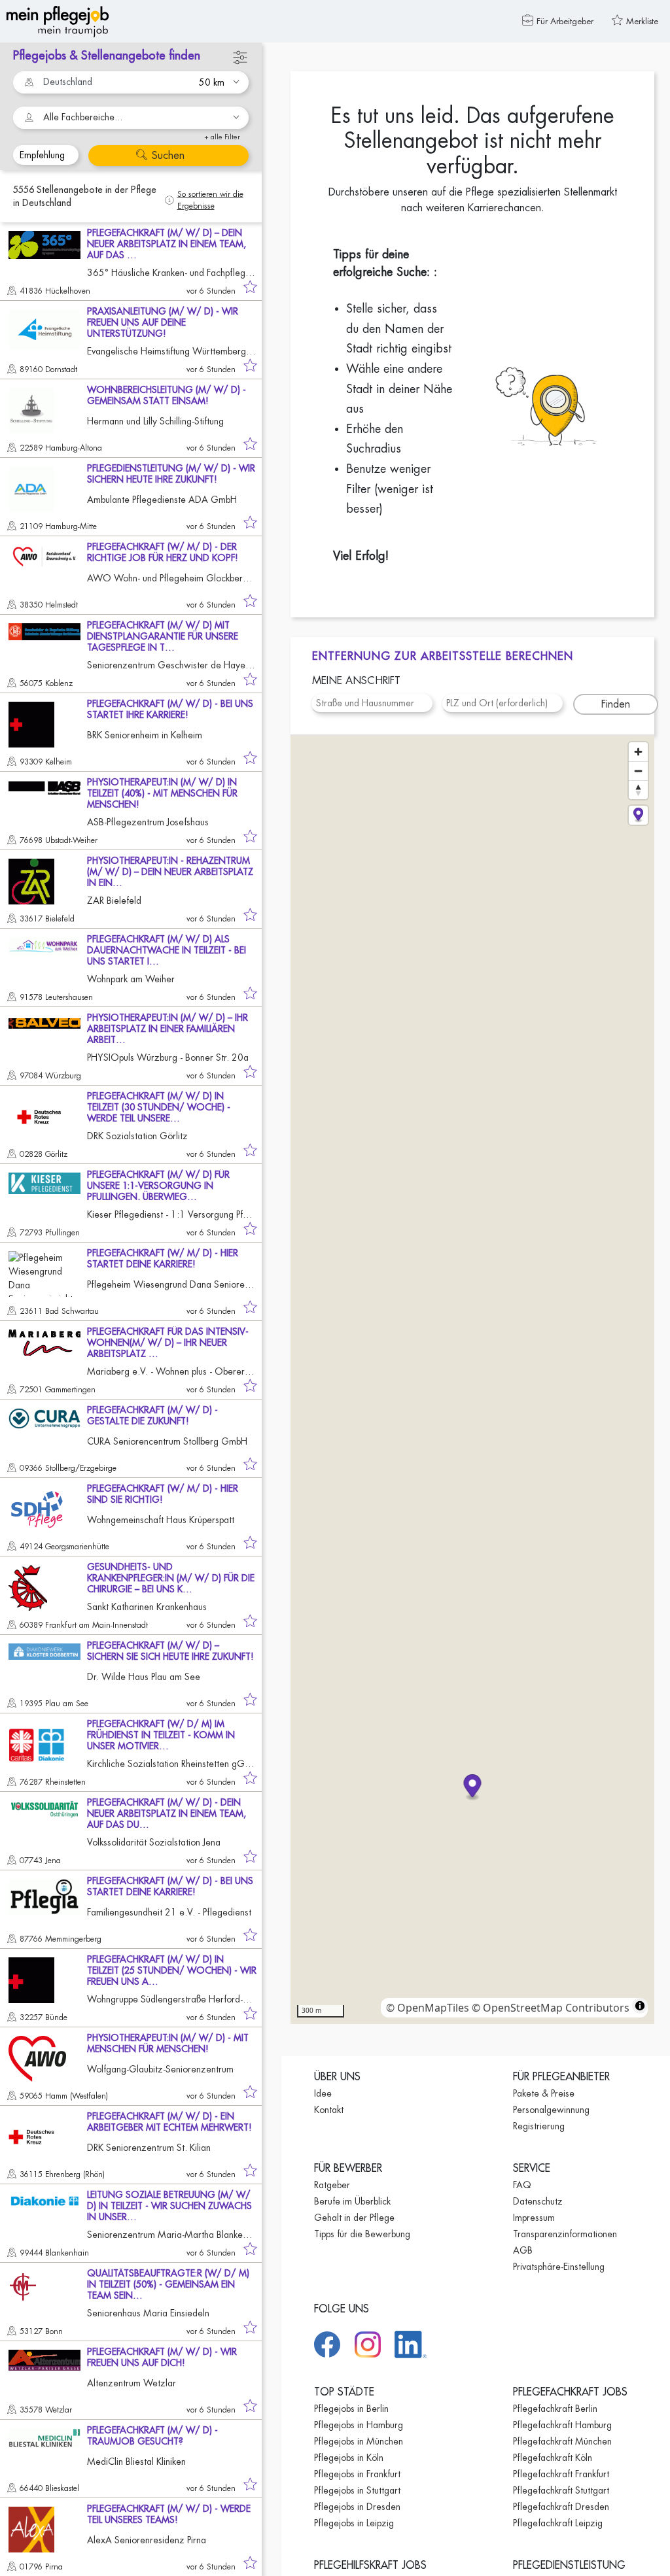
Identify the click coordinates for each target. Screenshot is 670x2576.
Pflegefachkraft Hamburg (562, 2425)
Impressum (534, 2218)
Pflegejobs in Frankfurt (357, 2474)
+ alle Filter (222, 137)
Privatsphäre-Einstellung (559, 2267)
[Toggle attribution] (640, 2006)
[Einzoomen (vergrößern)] (638, 752)
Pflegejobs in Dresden (357, 2507)
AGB (523, 2250)
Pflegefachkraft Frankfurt (561, 2474)
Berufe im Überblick (352, 2201)
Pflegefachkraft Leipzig (558, 2523)
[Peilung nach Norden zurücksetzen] (638, 790)
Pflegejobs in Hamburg (359, 2425)
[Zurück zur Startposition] (638, 815)
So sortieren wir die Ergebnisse (210, 200)
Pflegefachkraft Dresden (561, 2507)
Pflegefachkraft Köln (553, 2458)
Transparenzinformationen (565, 2234)
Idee (323, 2093)
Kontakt (329, 2110)
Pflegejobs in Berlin (351, 2409)
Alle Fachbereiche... (83, 117)
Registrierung (539, 2126)
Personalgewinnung (551, 2110)
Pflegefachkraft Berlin (555, 2409)
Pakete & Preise (544, 2093)
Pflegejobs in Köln (349, 2458)
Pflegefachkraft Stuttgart (561, 2490)
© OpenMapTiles (428, 2008)
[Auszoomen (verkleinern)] (638, 771)
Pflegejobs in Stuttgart (357, 2490)
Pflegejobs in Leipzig (354, 2523)
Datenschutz (538, 2201)
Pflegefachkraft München (562, 2441)
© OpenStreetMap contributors (551, 2008)
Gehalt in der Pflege (354, 2218)
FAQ (522, 2185)
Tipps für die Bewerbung (362, 2234)
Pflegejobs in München (359, 2441)
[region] (472, 1380)
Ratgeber (332, 2185)
